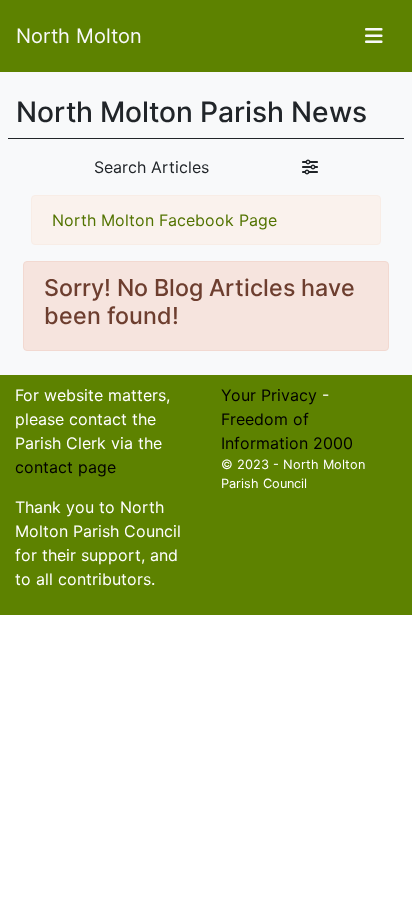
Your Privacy (269, 395)
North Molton (79, 36)
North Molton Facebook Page (164, 220)
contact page (65, 467)
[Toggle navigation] (374, 36)
